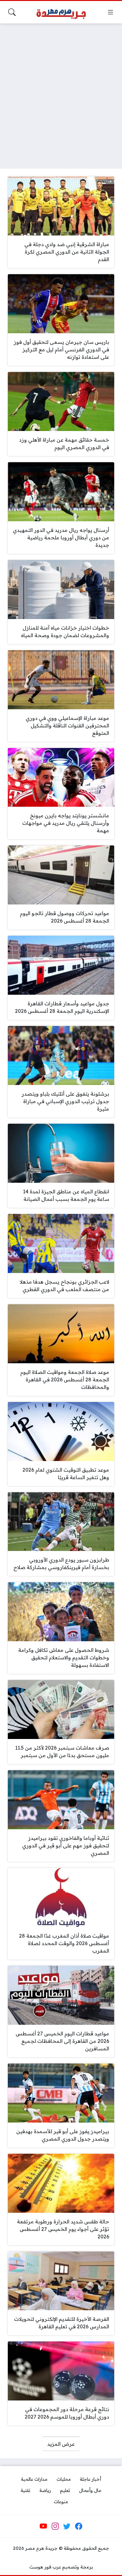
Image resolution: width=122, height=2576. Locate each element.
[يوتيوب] (43, 2526)
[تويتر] (67, 2526)
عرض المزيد (61, 2444)
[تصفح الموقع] (110, 12)
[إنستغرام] (55, 2526)
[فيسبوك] (79, 2526)
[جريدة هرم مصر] (61, 12)
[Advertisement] (61, 92)
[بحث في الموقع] (12, 12)
